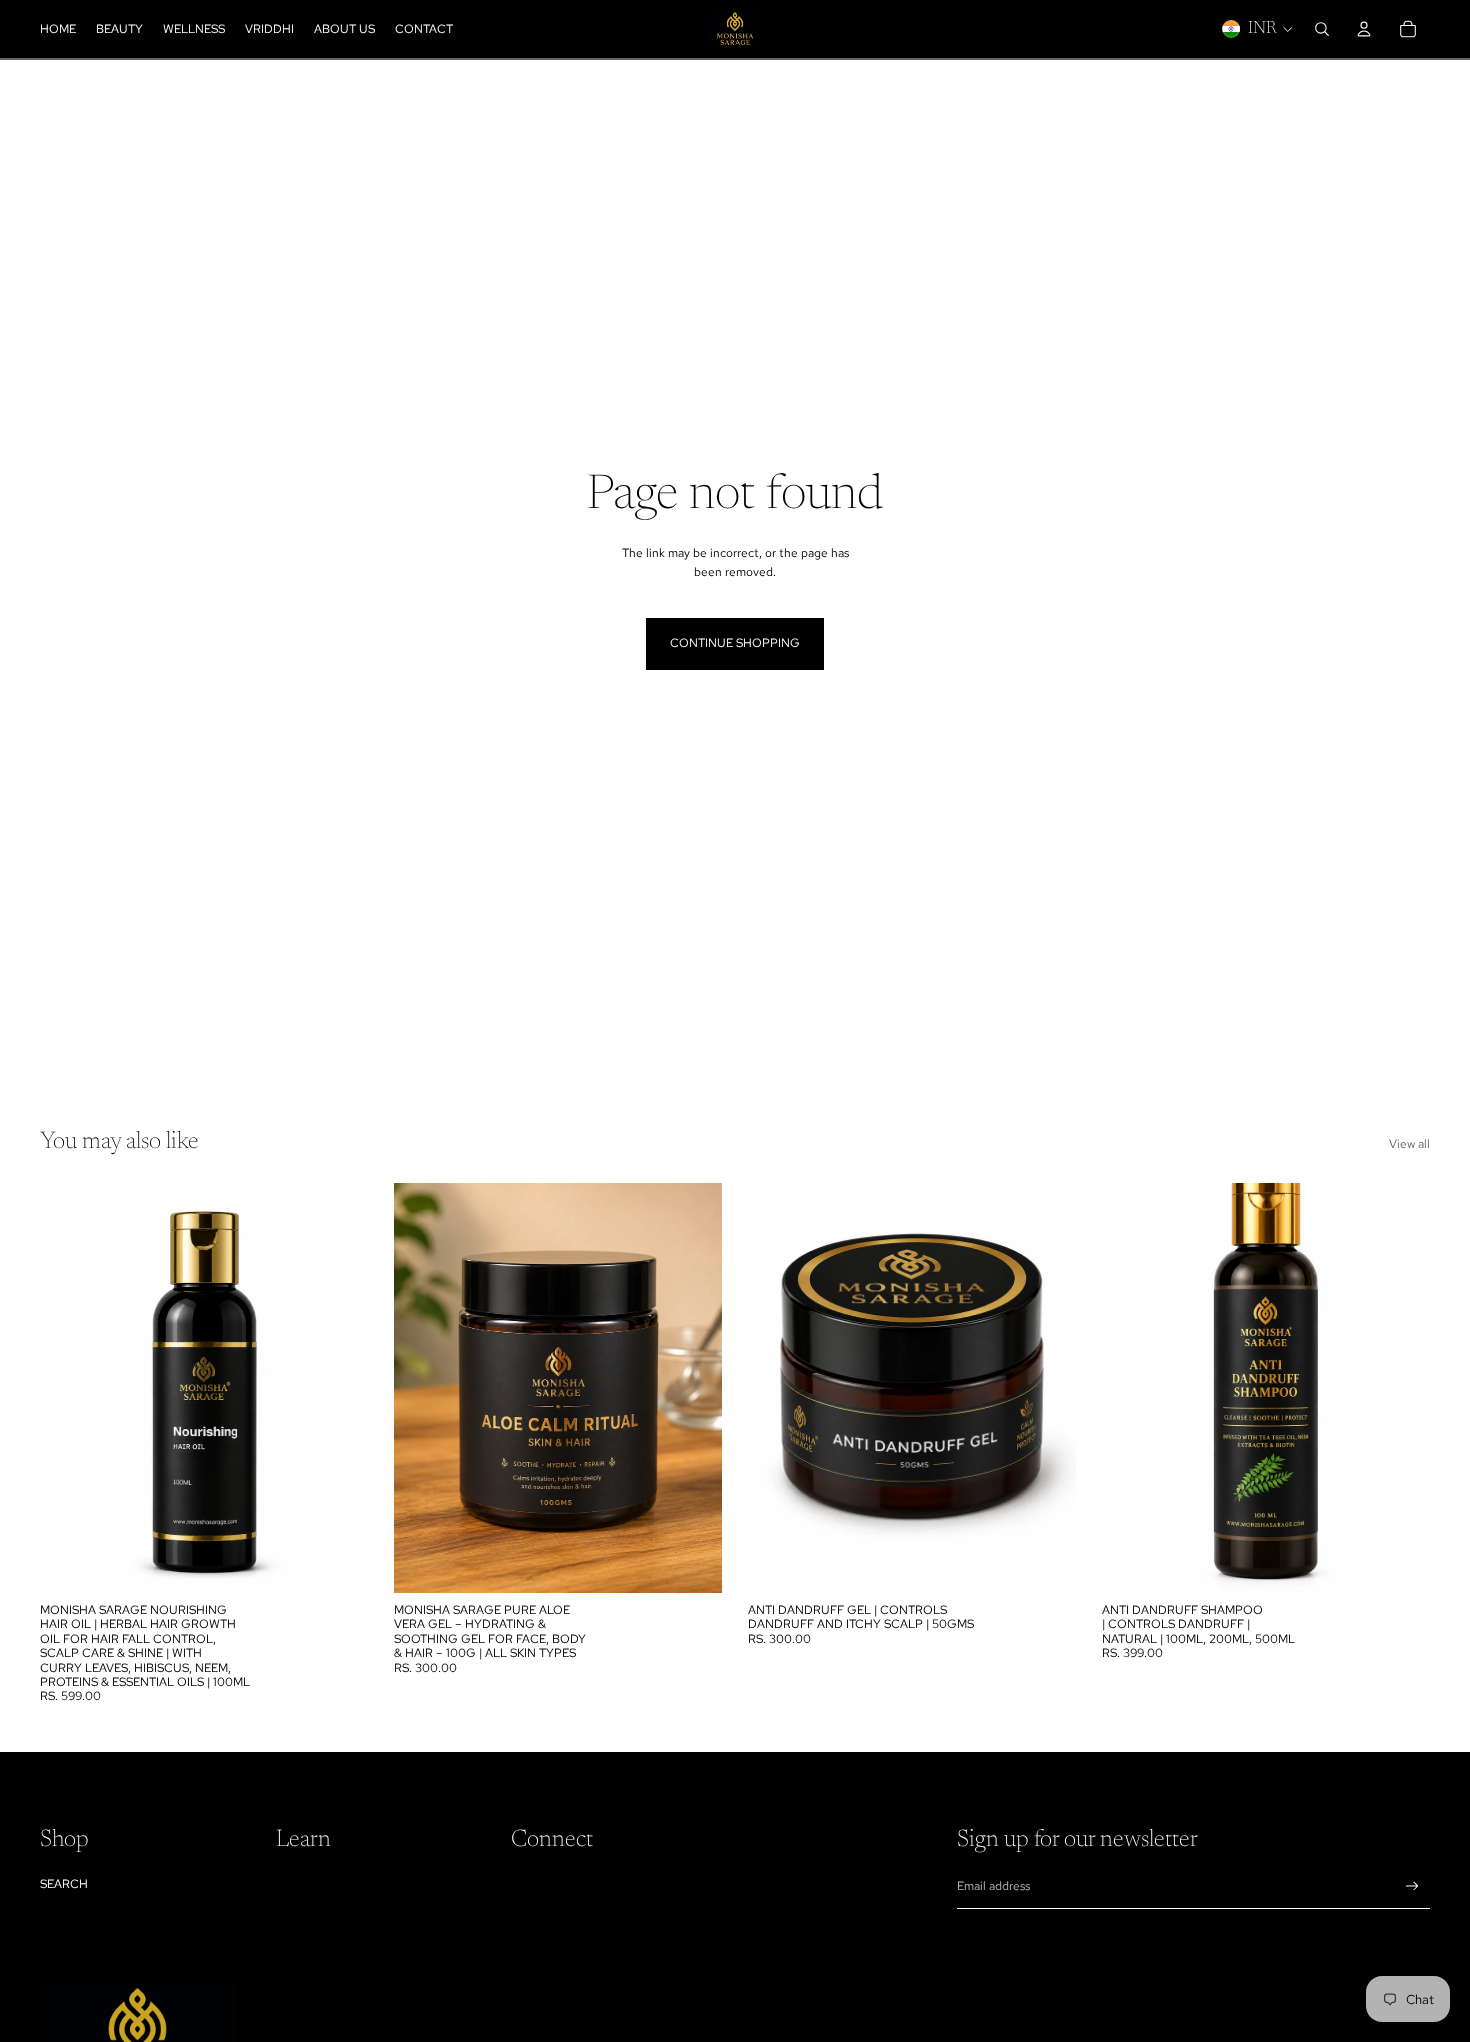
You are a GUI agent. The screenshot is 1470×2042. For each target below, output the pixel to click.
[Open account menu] (1364, 29)
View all (1409, 1144)
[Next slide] (338, 1388)
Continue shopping (735, 643)
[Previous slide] (70, 1388)
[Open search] (1322, 29)
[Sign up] (1412, 1886)
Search (64, 1884)
